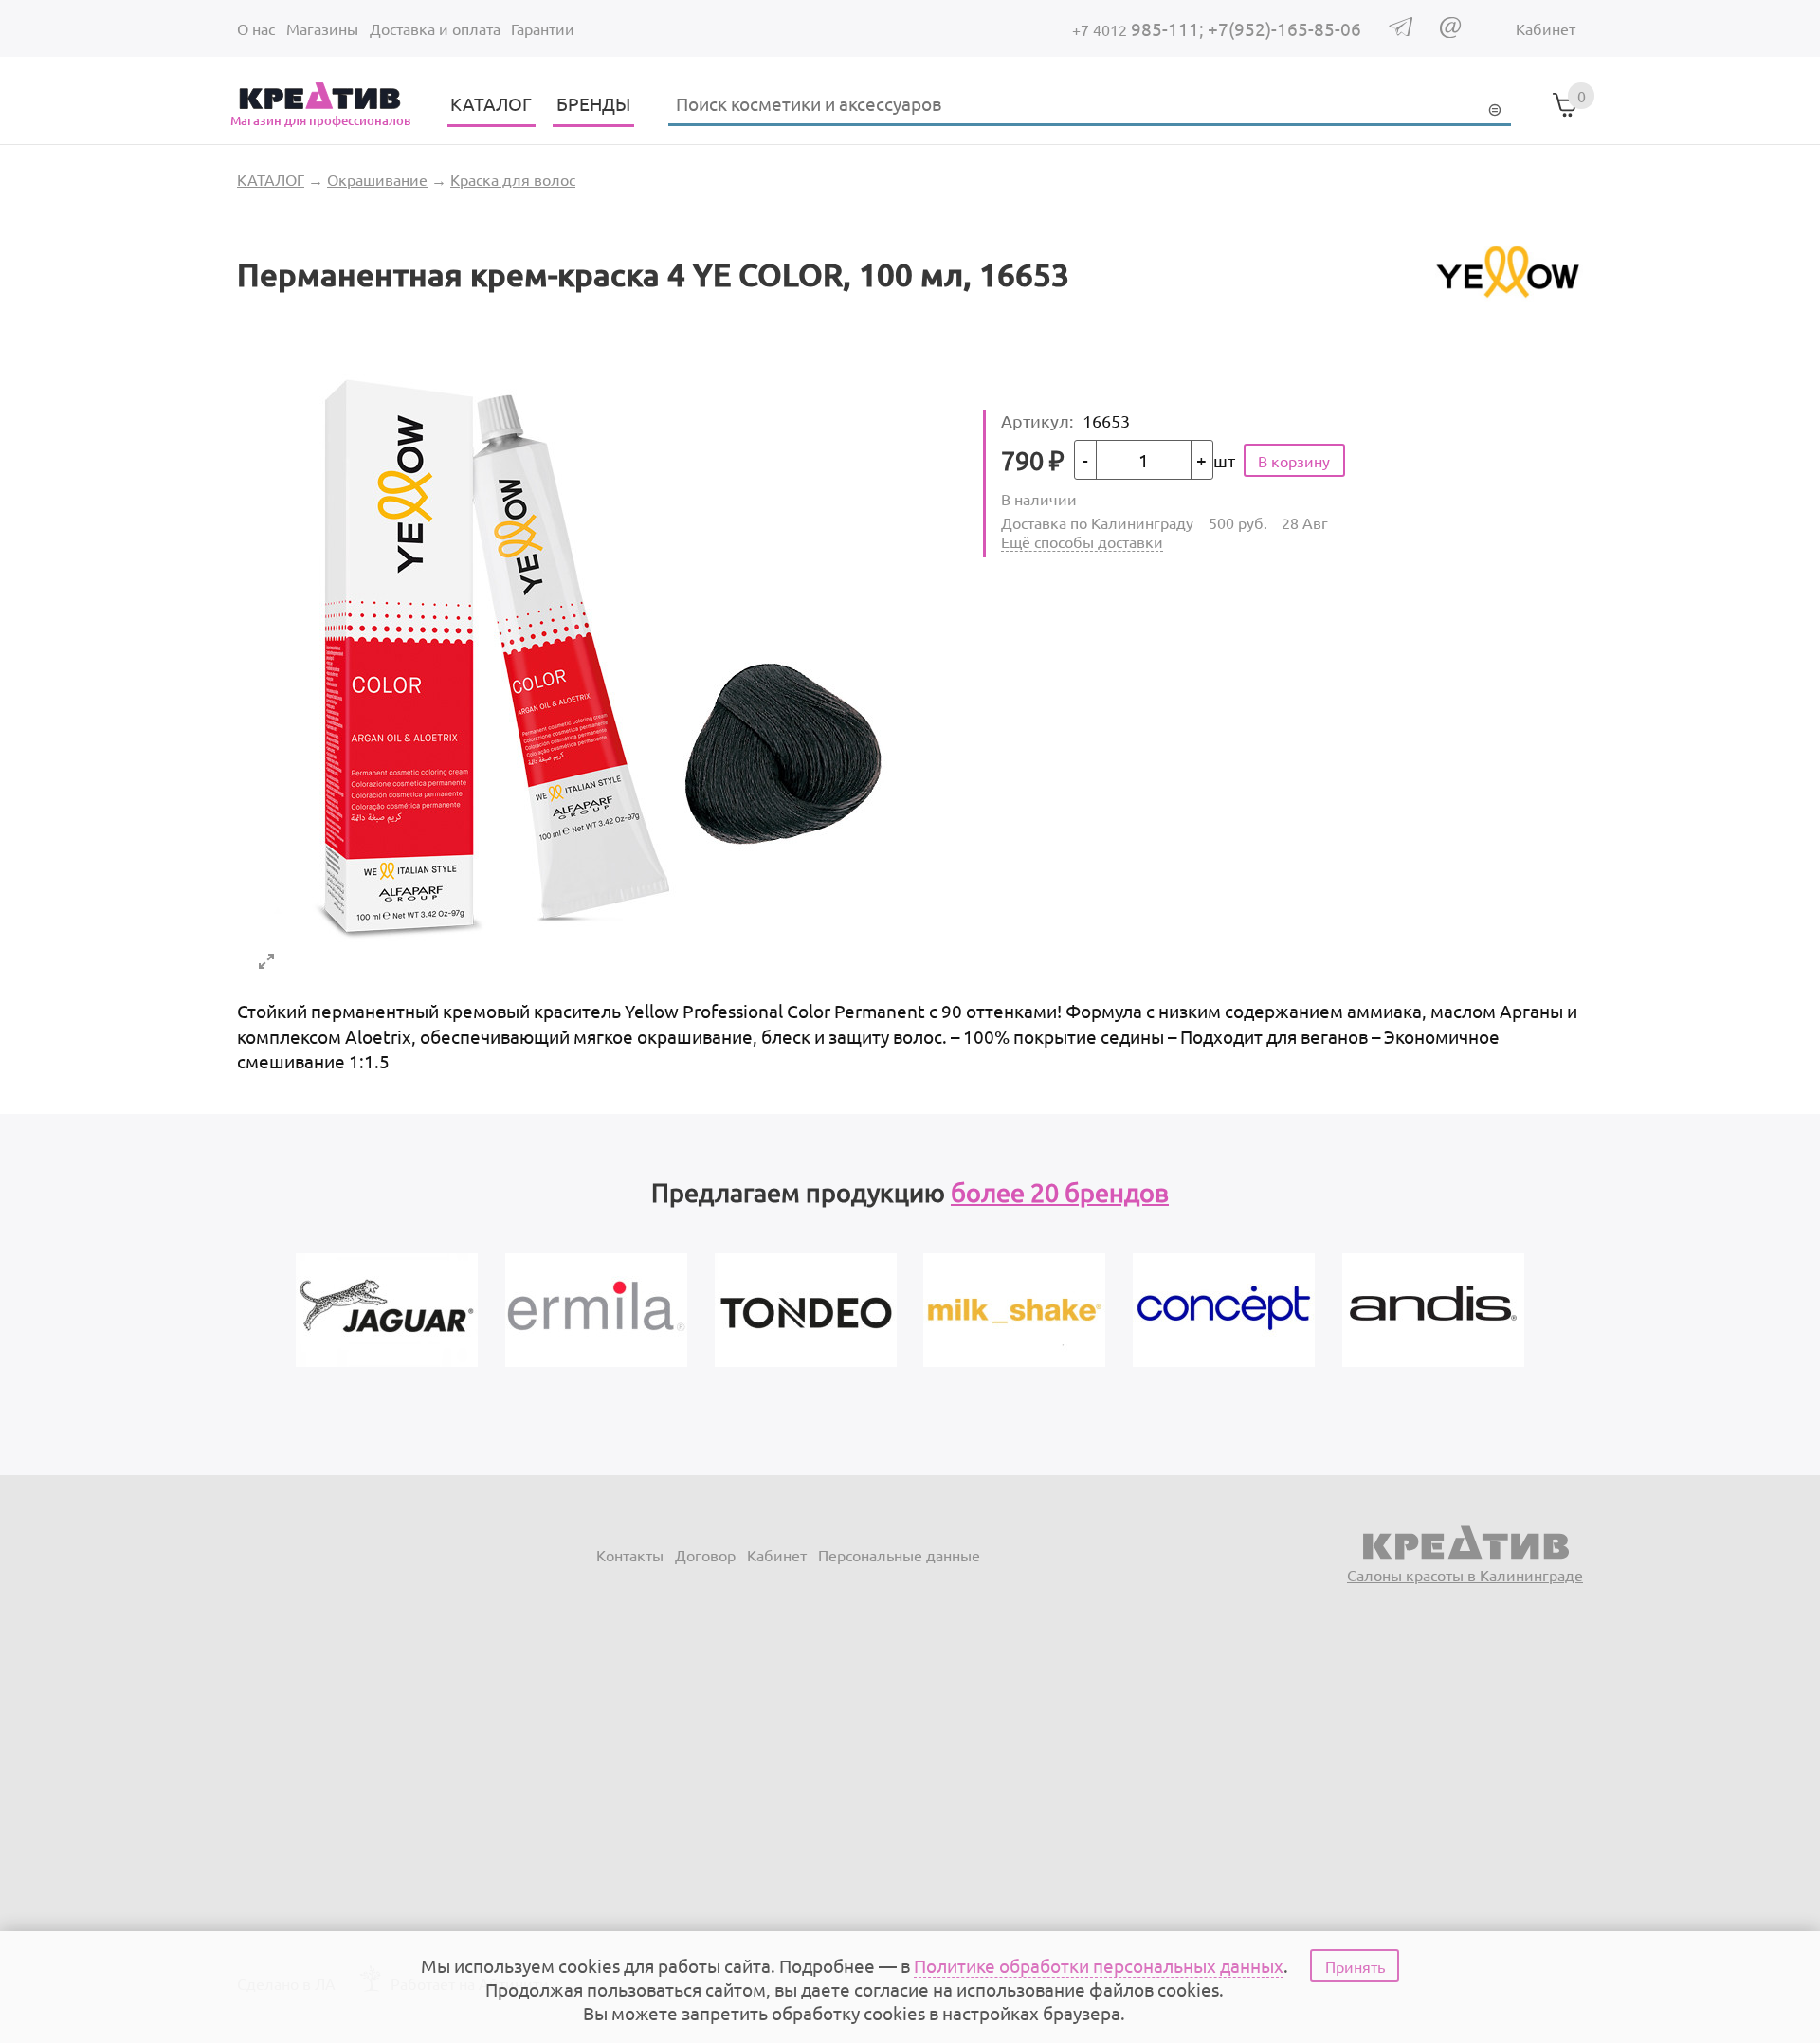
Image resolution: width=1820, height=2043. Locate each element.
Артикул (1037, 420)
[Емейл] (1450, 31)
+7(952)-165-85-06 (1284, 28)
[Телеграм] (1401, 29)
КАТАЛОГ (491, 103)
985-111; (1140, 28)
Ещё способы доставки (1082, 541)
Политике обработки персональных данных (1099, 1965)
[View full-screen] (266, 961)
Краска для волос (513, 179)
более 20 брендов (1060, 1192)
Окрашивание (377, 179)
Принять (1355, 1966)
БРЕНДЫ (593, 103)
